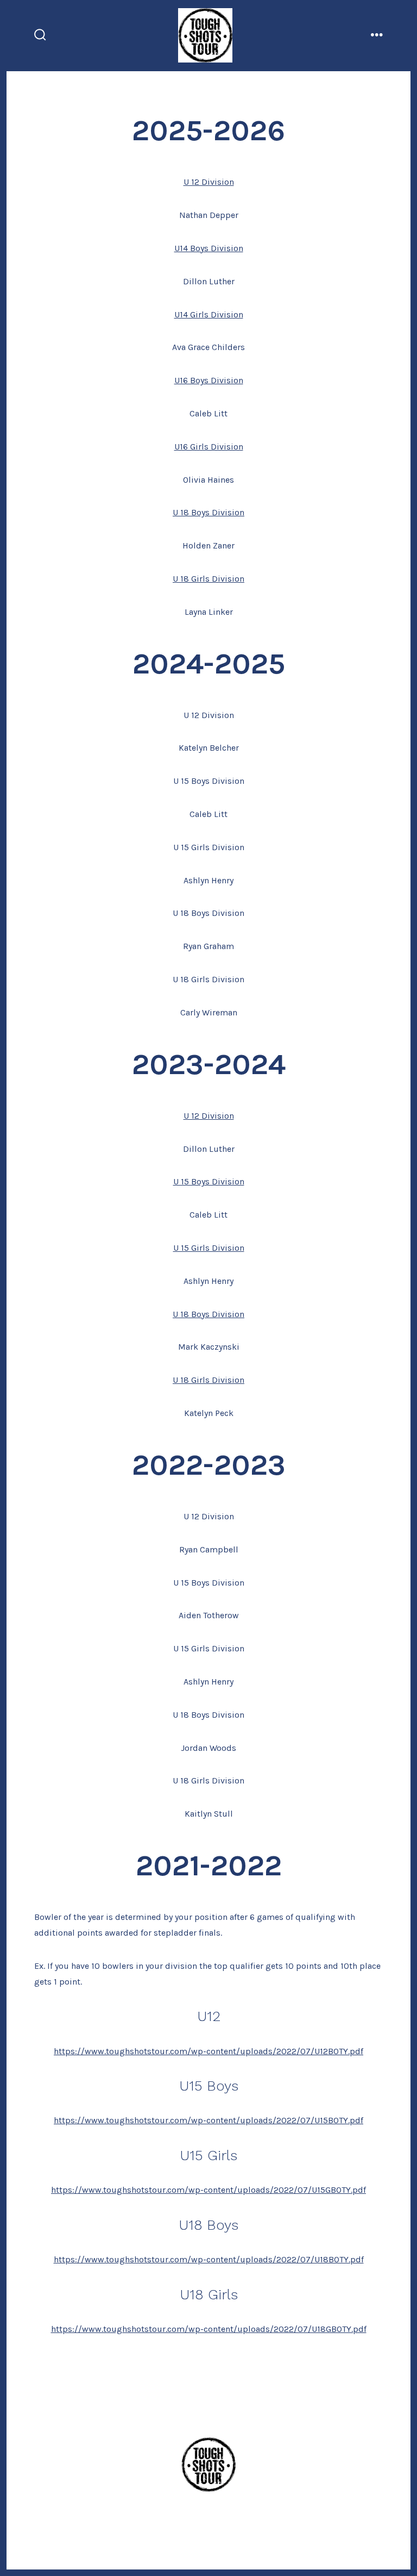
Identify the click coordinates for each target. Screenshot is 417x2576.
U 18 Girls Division (208, 579)
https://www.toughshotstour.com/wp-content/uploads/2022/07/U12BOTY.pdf (208, 2051)
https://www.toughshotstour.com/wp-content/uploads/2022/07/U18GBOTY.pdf (209, 2329)
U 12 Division (209, 182)
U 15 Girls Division (209, 1248)
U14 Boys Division (209, 248)
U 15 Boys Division (209, 1181)
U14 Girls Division (209, 314)
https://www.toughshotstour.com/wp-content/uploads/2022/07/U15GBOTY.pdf (208, 2190)
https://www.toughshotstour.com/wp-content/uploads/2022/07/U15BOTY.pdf (208, 2120)
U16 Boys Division (209, 380)
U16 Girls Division (209, 447)
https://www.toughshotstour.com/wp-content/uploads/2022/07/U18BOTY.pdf (209, 2259)
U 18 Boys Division (208, 512)
